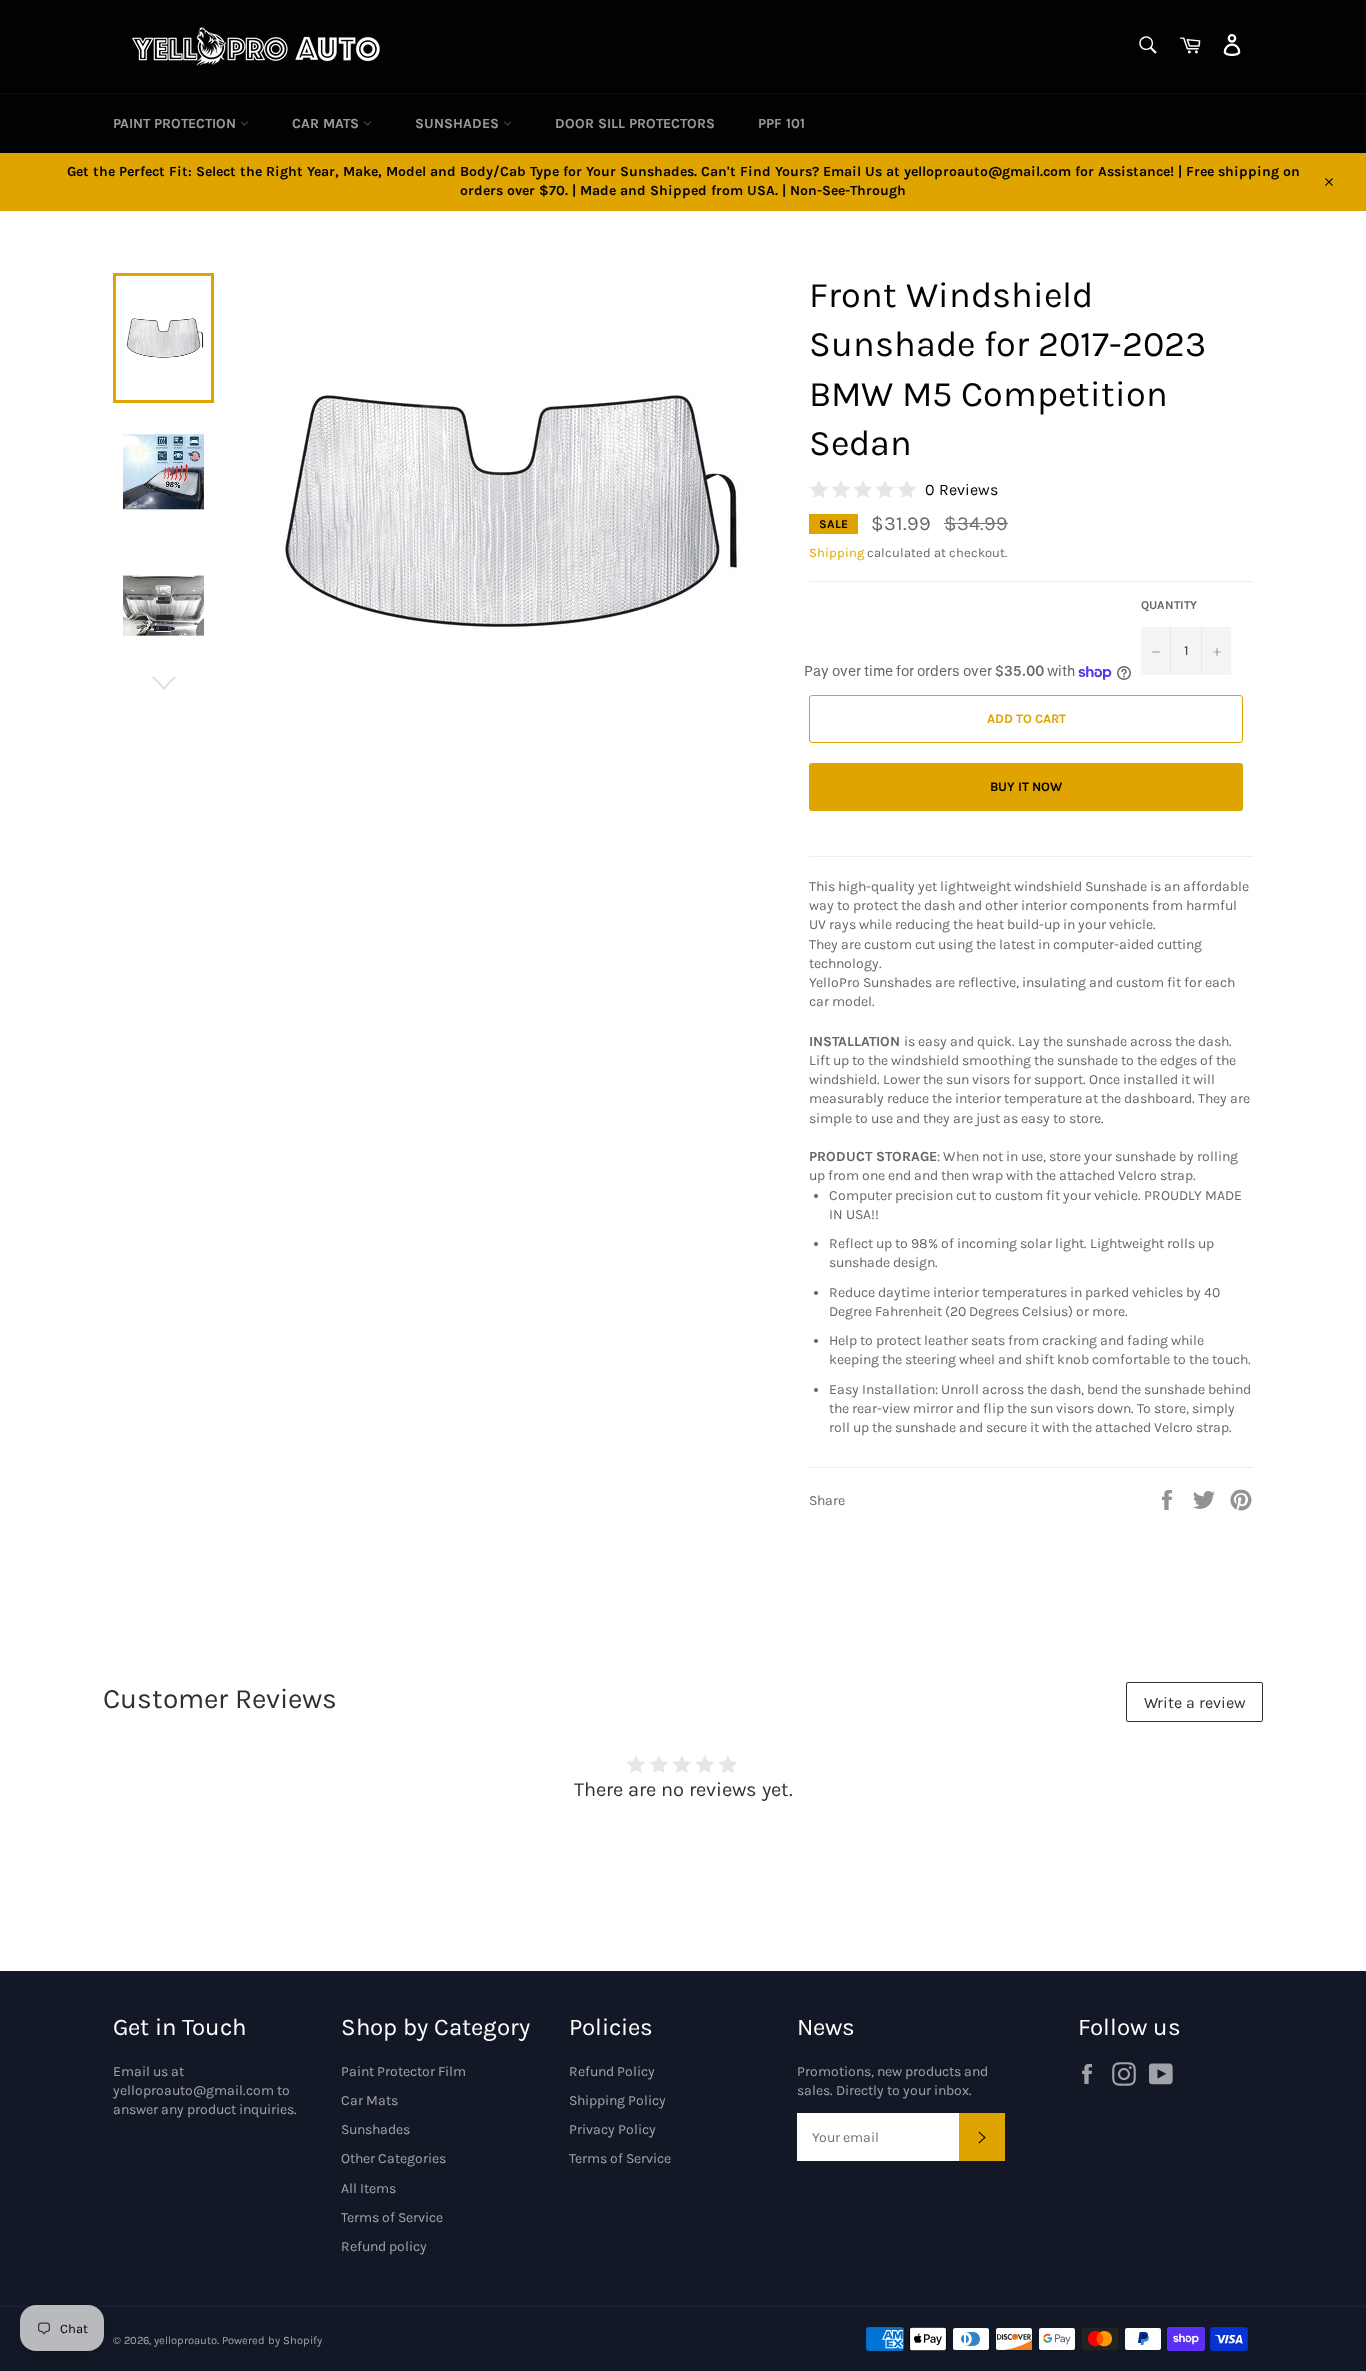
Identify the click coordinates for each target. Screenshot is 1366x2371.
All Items (368, 2188)
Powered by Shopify (272, 2340)
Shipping (836, 552)
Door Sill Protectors (635, 123)
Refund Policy (612, 2071)
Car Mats (327, 123)
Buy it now (1026, 786)
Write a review (1195, 1702)
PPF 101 (781, 123)
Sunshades (459, 123)
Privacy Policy (612, 2129)
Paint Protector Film (403, 2071)
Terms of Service (392, 2217)
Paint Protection (176, 123)
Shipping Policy (617, 2100)
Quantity (1169, 605)
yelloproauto (185, 2340)
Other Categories (393, 2158)
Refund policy (384, 2246)
